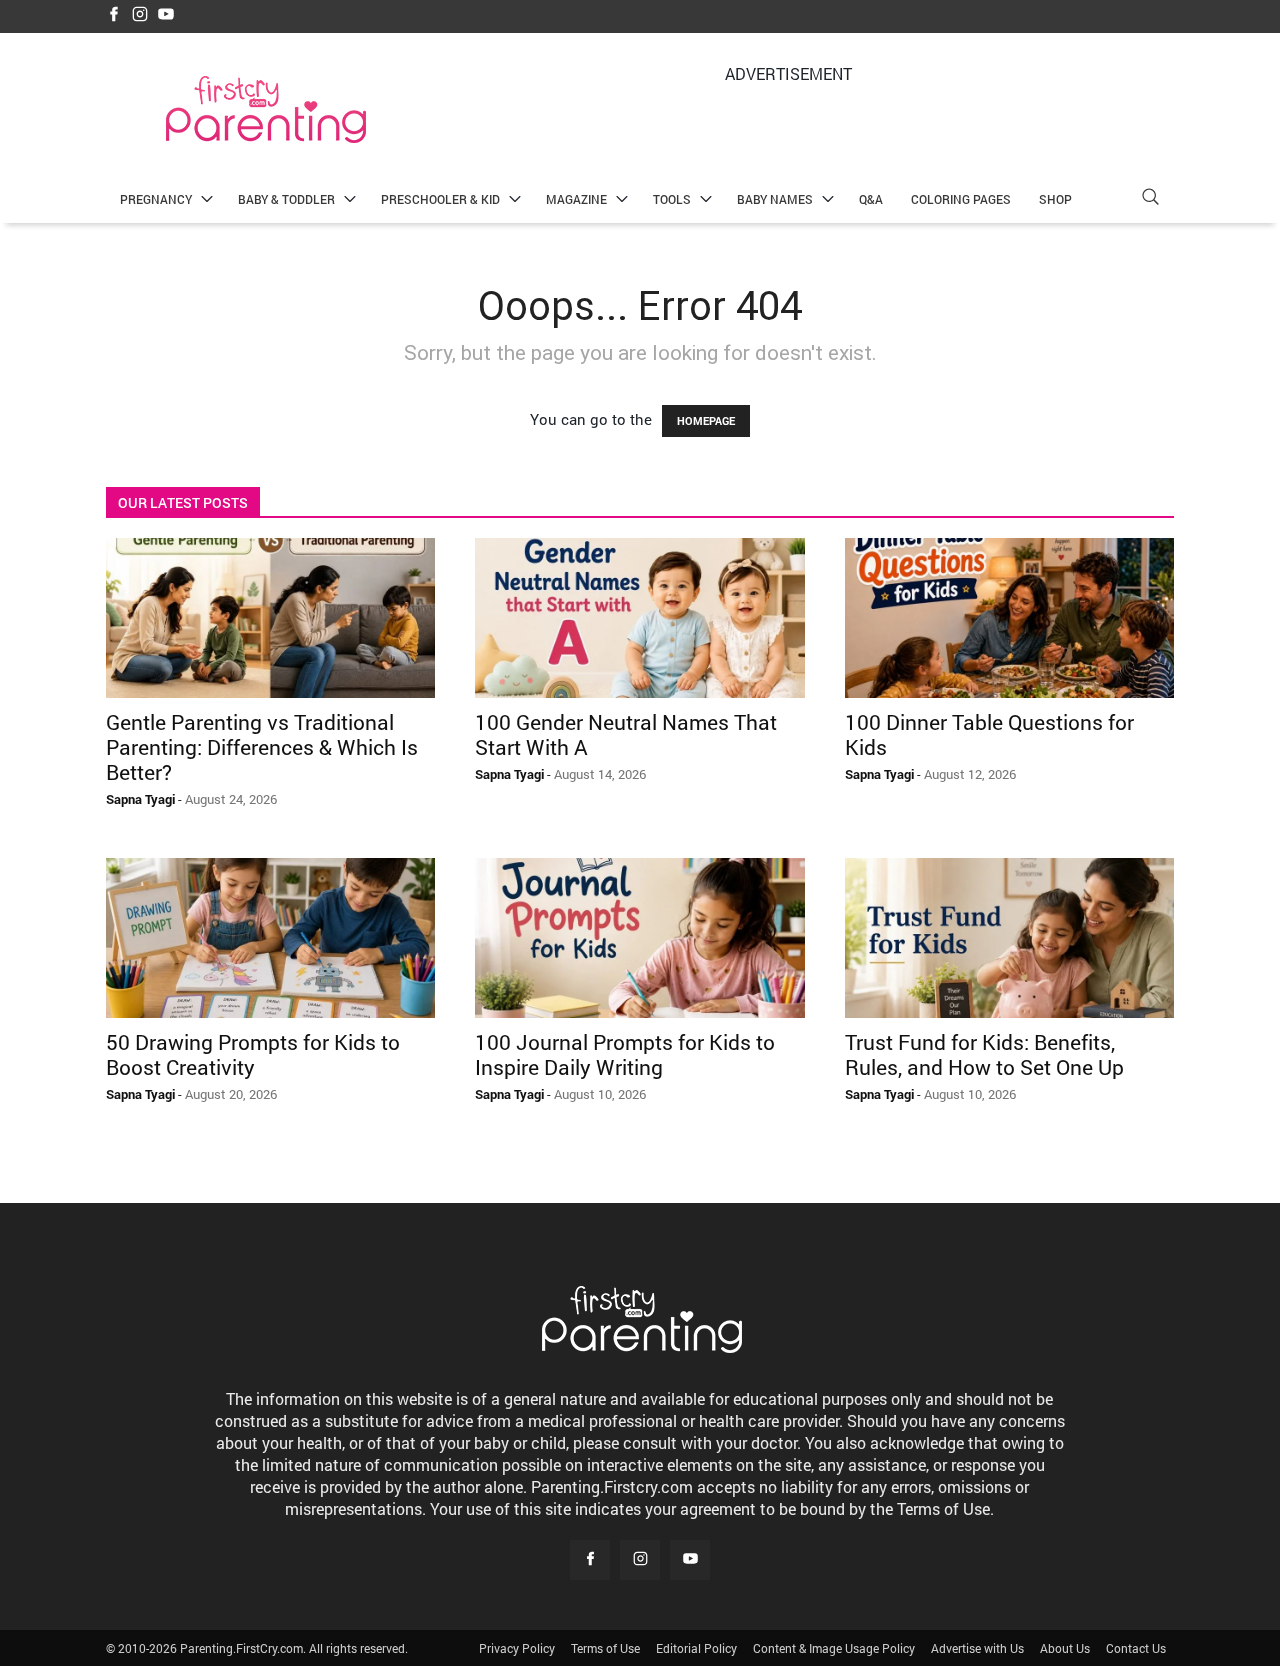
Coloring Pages (961, 199)
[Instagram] (140, 15)
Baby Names (775, 199)
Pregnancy (156, 199)
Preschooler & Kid (440, 199)
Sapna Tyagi (140, 799)
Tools (672, 199)
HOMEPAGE (706, 420)
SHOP (1055, 199)
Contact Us (1136, 1648)
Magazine (576, 199)
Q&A (871, 199)
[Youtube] (166, 15)
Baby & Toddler (286, 199)
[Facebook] (114, 15)
